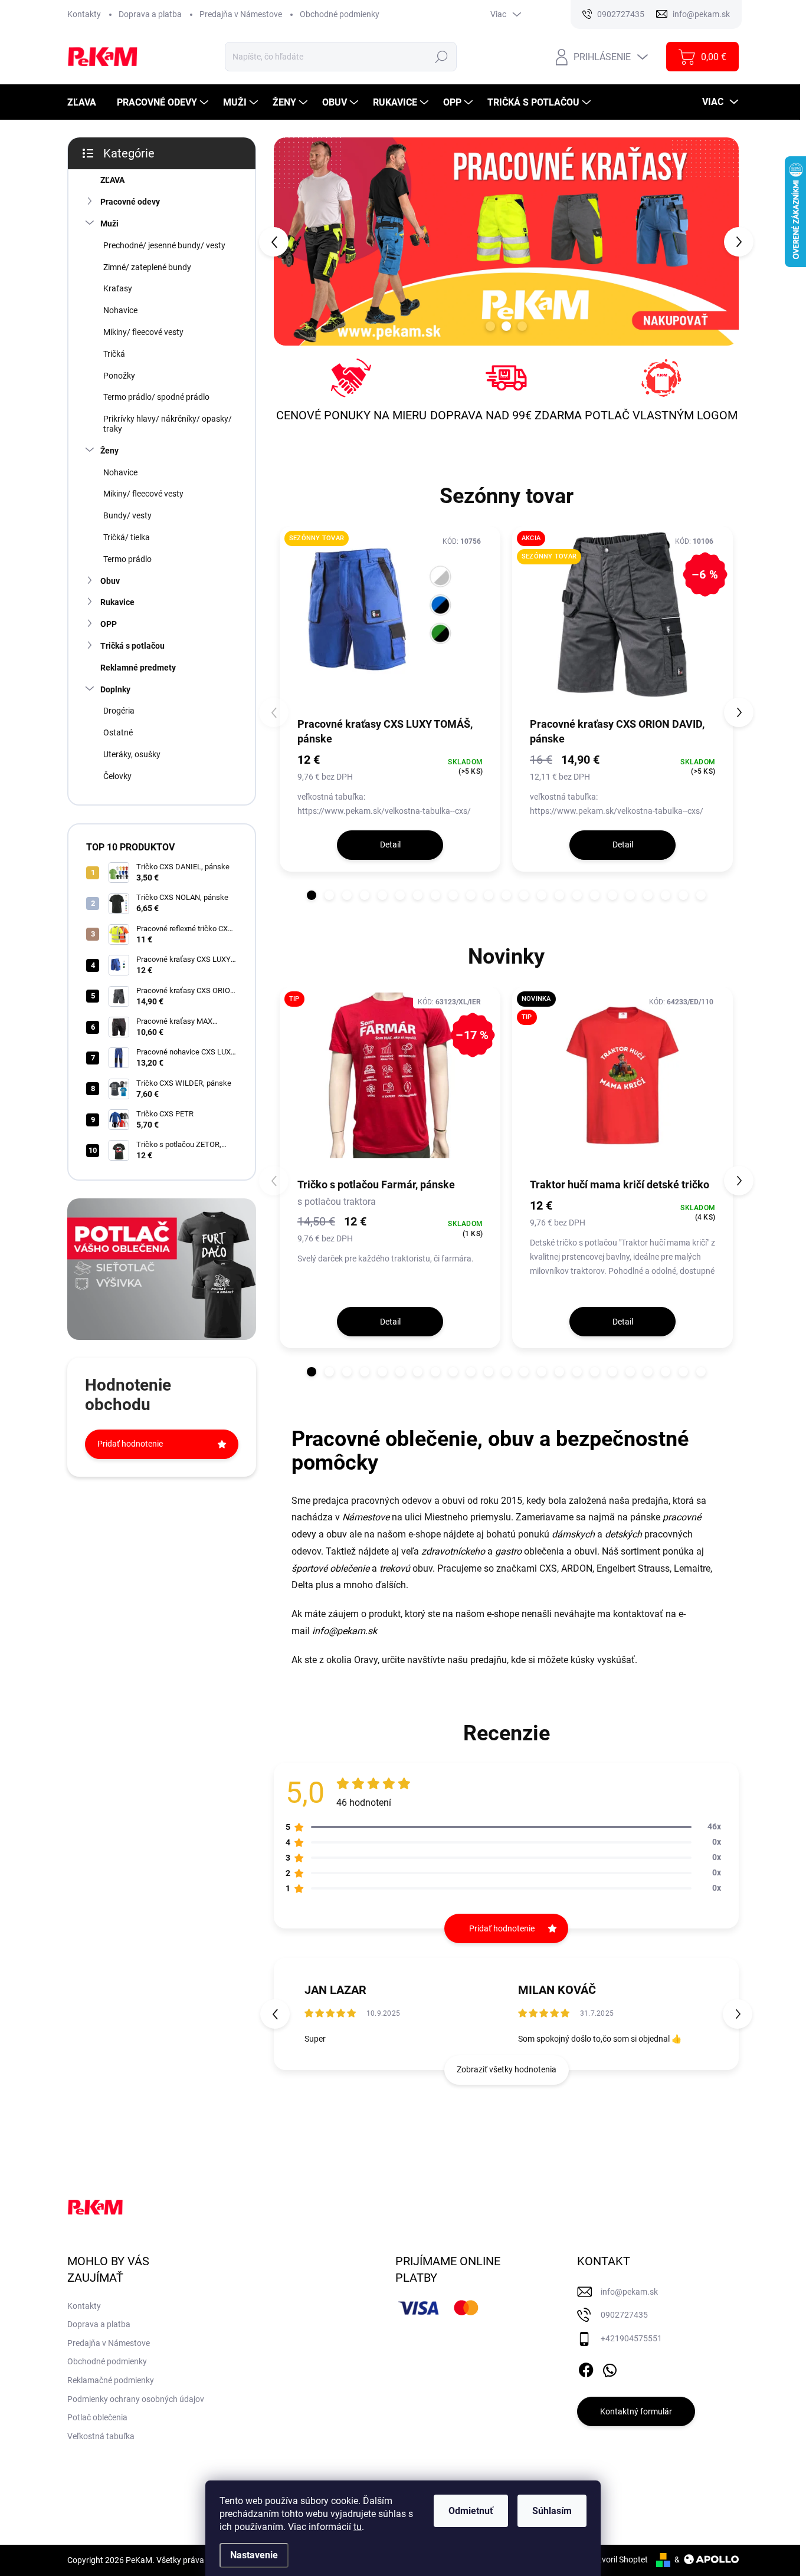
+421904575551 (631, 2338)
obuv (337, 1534)
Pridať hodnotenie (130, 1444)
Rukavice (117, 602)
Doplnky (115, 689)
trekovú (395, 1568)
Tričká (114, 354)
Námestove (366, 1517)
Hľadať (441, 57)
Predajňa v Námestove (241, 14)
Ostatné (118, 732)
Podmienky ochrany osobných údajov (136, 2399)
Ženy (109, 451)
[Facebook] (586, 2368)
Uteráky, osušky (132, 754)
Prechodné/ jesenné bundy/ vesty (164, 245)
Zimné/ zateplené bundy (147, 267)
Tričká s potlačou (132, 646)
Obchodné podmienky (340, 14)
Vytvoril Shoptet (619, 2559)
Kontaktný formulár (636, 2411)
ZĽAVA (112, 180)
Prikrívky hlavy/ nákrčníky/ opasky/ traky (168, 424)
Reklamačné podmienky (111, 2380)
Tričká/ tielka (127, 537)
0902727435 (624, 2315)
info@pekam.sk (345, 1631)
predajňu (489, 1660)
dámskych (573, 1534)
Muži (109, 224)
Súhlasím (552, 2511)
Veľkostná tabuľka (101, 2436)
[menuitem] (86, 102)
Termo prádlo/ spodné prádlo (156, 397)
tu (358, 2527)
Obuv (110, 581)
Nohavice (120, 310)
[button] (292, 241)
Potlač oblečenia (97, 2417)
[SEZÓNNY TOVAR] (390, 621)
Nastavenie (254, 2555)
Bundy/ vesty (127, 515)
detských (623, 1534)
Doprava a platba (150, 14)
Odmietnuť (471, 2511)
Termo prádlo (127, 559)
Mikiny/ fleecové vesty (143, 332)
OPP (109, 624)
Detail (390, 845)
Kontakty (84, 14)
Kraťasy (118, 288)
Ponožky (119, 376)
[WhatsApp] (610, 2368)
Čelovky (117, 776)
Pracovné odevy (130, 202)
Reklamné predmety (138, 668)
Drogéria (119, 711)
